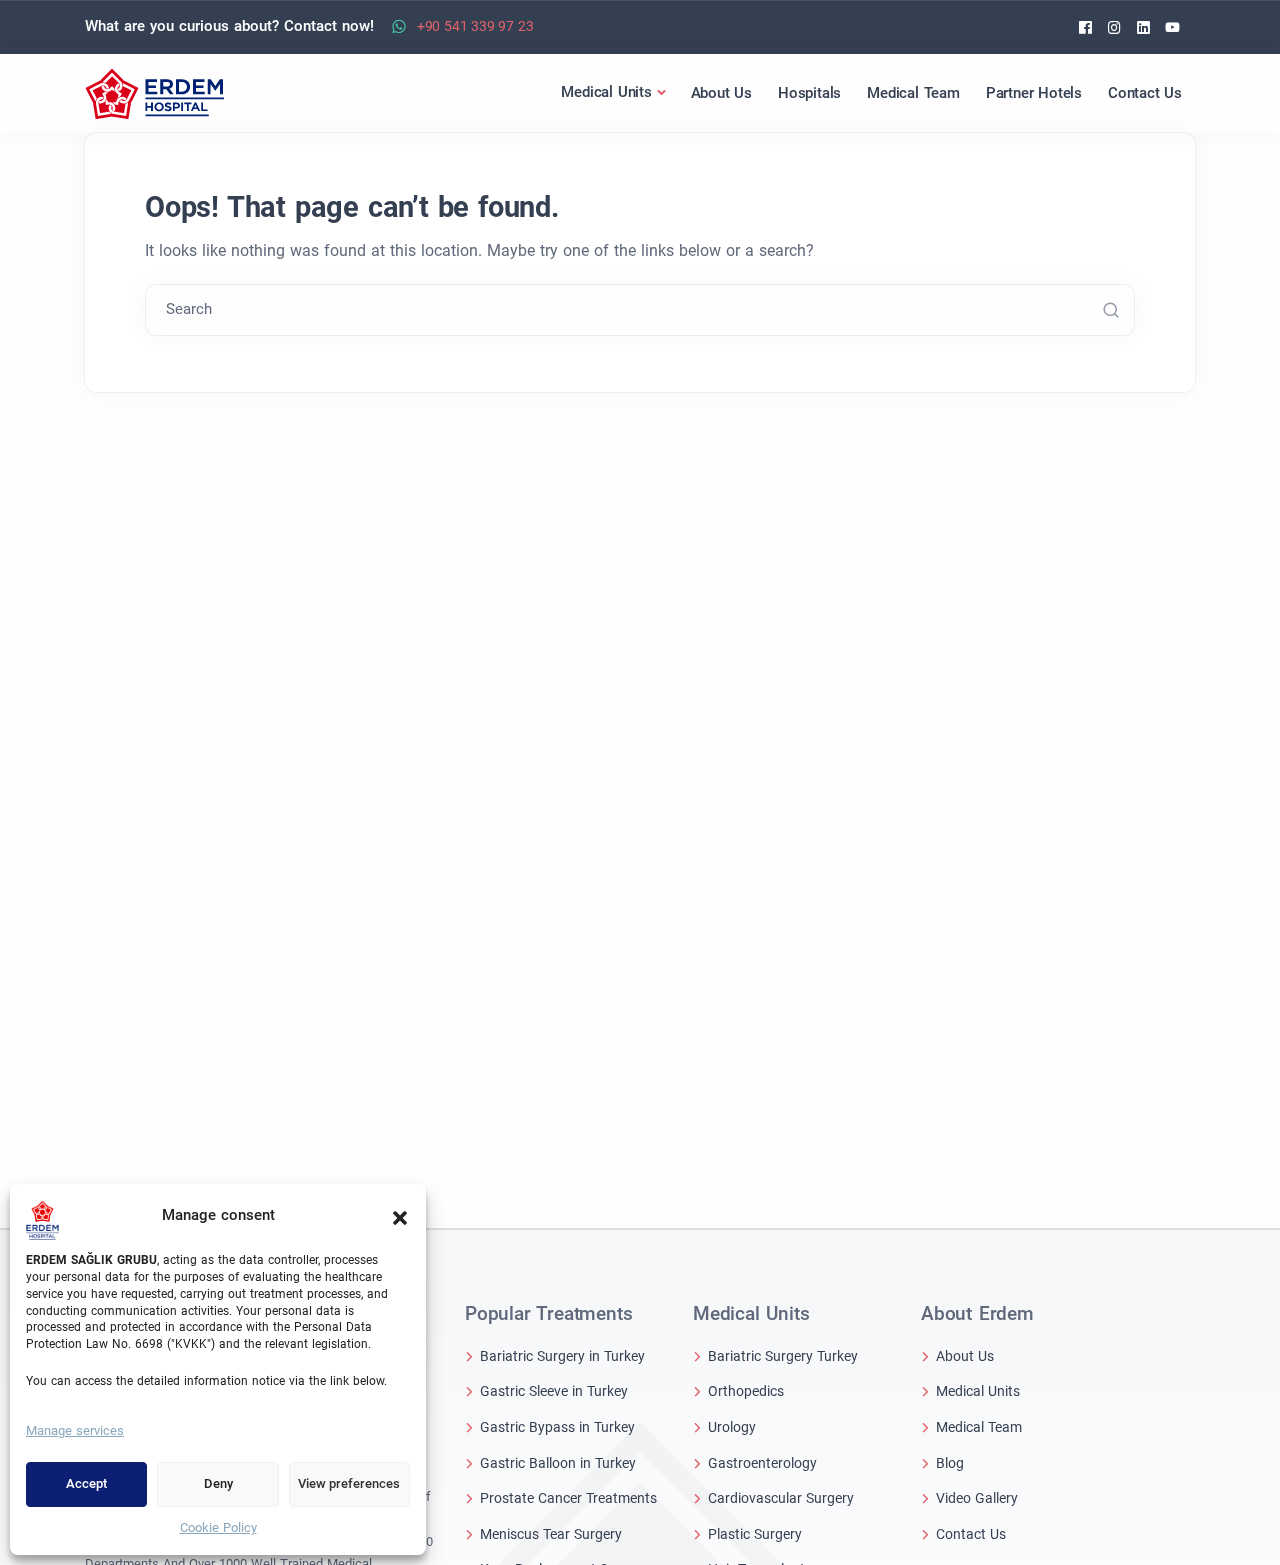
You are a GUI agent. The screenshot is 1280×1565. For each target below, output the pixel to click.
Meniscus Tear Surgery (551, 1534)
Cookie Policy (218, 1527)
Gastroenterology (762, 1463)
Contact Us (971, 1534)
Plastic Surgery (755, 1534)
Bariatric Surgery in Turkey (562, 1356)
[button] (400, 1216)
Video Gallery (977, 1498)
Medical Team (979, 1427)
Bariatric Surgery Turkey (783, 1356)
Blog (950, 1463)
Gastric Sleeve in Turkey (554, 1391)
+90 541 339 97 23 (475, 26)
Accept (86, 1483)
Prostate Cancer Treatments (568, 1498)
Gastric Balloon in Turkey (558, 1463)
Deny (218, 1483)
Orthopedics (746, 1391)
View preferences (349, 1483)
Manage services (75, 1430)
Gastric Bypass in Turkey (557, 1427)
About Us (965, 1356)
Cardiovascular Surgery (781, 1498)
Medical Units (978, 1391)
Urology (732, 1427)
